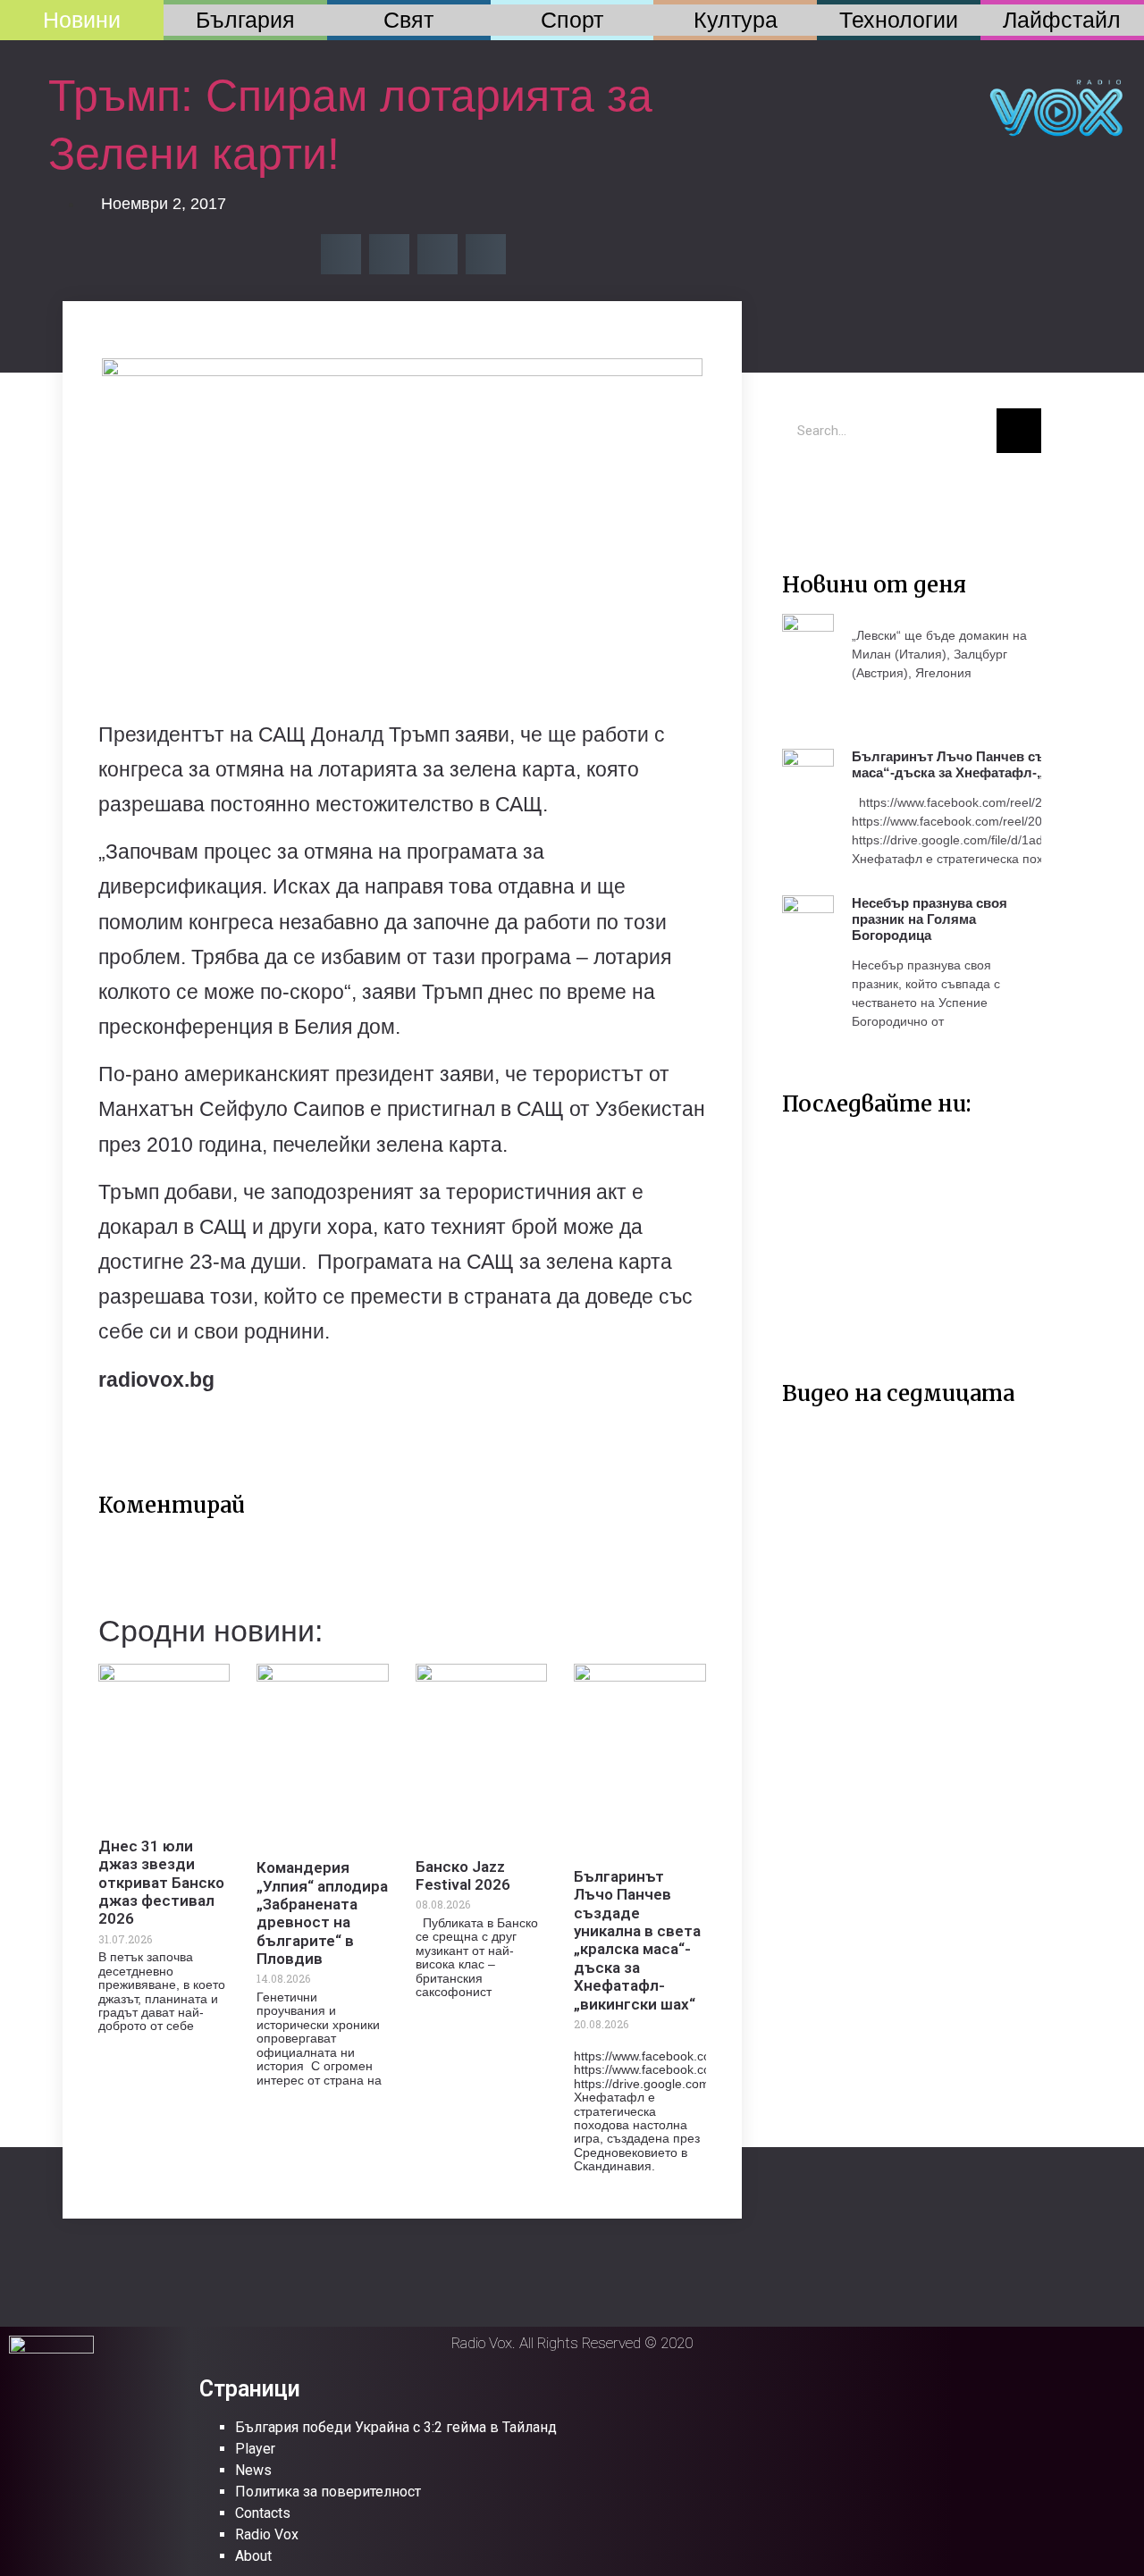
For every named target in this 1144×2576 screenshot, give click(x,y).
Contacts (263, 2513)
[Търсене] (1019, 431)
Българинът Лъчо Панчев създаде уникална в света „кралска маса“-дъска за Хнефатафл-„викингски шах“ (637, 1940)
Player (255, 2449)
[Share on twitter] (389, 254)
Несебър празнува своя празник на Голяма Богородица (929, 919)
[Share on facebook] (341, 254)
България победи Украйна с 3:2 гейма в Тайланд (396, 2427)
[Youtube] (858, 493)
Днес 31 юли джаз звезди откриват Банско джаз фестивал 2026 (161, 1883)
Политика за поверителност (328, 2492)
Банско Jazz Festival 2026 (463, 1875)
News (253, 2470)
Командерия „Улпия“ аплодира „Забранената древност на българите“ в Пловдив (322, 1913)
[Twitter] (804, 493)
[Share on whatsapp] (486, 254)
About (253, 2556)
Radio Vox (267, 2534)
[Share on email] (437, 254)
